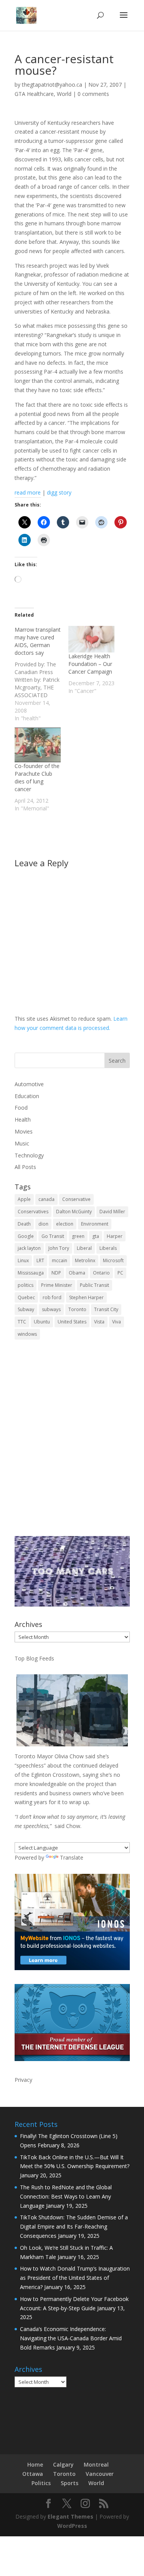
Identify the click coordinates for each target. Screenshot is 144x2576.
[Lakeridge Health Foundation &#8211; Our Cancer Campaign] (91, 639)
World (64, 94)
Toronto (77, 1309)
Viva (117, 1322)
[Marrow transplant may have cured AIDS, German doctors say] (41, 674)
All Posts (25, 1167)
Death (24, 1224)
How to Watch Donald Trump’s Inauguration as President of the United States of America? (75, 2278)
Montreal (96, 2464)
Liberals (108, 1248)
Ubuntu (42, 1322)
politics (26, 1285)
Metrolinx (85, 1260)
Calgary (63, 2464)
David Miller (112, 1212)
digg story (59, 492)
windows (27, 1334)
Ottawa (33, 2474)
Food (21, 1108)
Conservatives (33, 1212)
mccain (60, 1260)
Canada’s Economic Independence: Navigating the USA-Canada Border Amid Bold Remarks (71, 2338)
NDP (56, 1273)
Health (23, 1119)
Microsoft (113, 1260)
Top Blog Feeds (34, 1658)
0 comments (93, 94)
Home (35, 2464)
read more (28, 492)
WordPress (72, 2526)
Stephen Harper (86, 1297)
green (78, 1236)
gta (96, 1236)
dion (43, 1224)
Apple (24, 1199)
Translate (72, 1857)
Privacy (23, 2080)
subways (51, 1309)
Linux (23, 1260)
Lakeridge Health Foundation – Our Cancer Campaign (90, 664)
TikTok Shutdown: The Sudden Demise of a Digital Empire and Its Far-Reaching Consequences (74, 2226)
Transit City (106, 1309)
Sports (70, 2483)
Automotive (29, 1084)
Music (22, 1143)
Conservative (76, 1199)
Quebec (26, 1297)
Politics (41, 2483)
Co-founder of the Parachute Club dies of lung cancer (37, 777)
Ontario (101, 1273)
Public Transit (94, 1285)
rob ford (52, 1297)
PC (120, 1273)
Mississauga (31, 1273)
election (65, 1224)
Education (27, 1096)
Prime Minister (57, 1285)
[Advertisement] (72, 1443)
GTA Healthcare (34, 94)
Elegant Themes (70, 2516)
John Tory (59, 1248)
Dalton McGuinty (74, 1212)
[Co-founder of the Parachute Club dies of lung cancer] (38, 745)
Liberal (84, 1248)
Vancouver (100, 2474)
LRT (40, 1260)
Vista (99, 1322)
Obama (77, 1273)
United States (72, 1322)
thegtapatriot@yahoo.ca (52, 85)
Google (26, 1236)
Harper (115, 1236)
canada (46, 1199)
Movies (24, 1131)
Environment (95, 1224)
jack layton (29, 1248)
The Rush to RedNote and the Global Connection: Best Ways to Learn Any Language (66, 2196)
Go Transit (53, 1236)
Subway (26, 1309)
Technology (29, 1155)
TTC (22, 1322)
